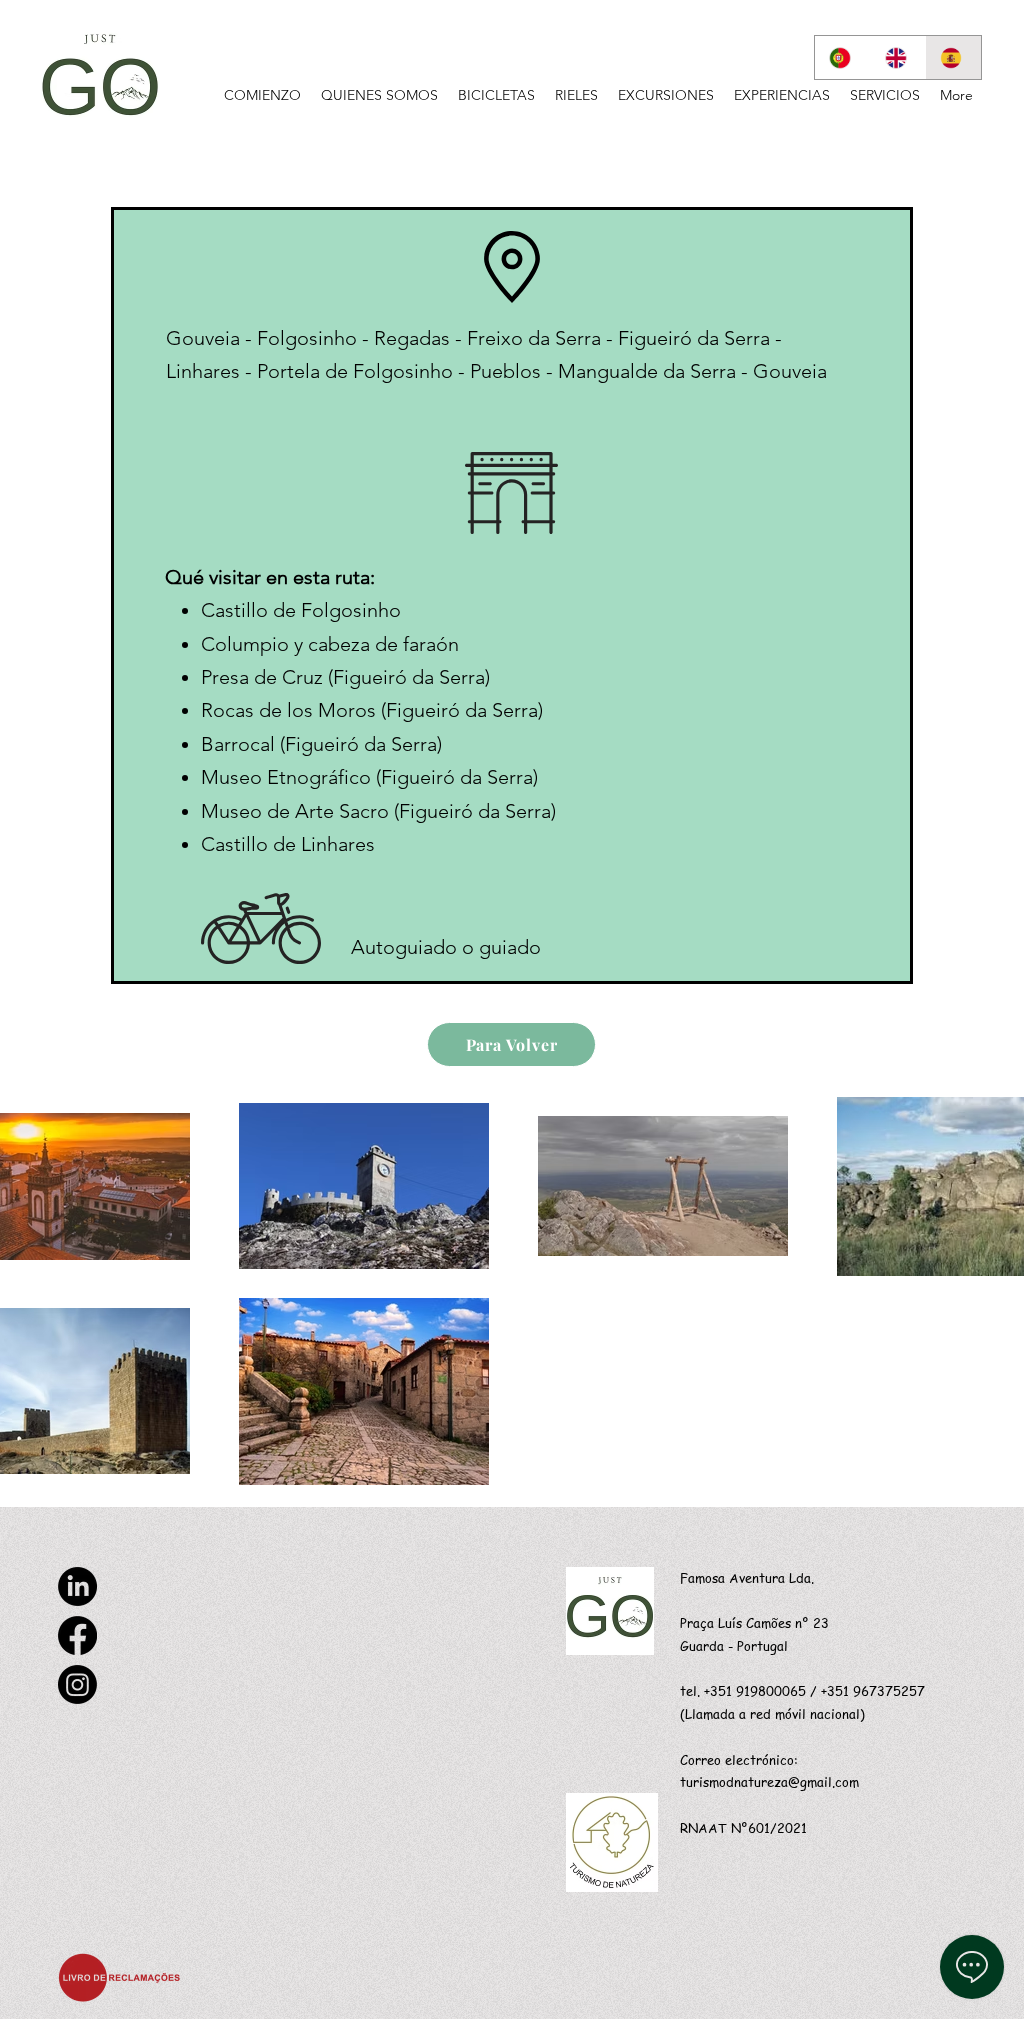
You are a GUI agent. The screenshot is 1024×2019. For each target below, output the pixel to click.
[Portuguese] (842, 57)
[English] (898, 57)
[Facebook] (77, 1635)
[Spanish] (953, 57)
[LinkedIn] (77, 1586)
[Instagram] (77, 1684)
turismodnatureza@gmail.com (769, 1781)
